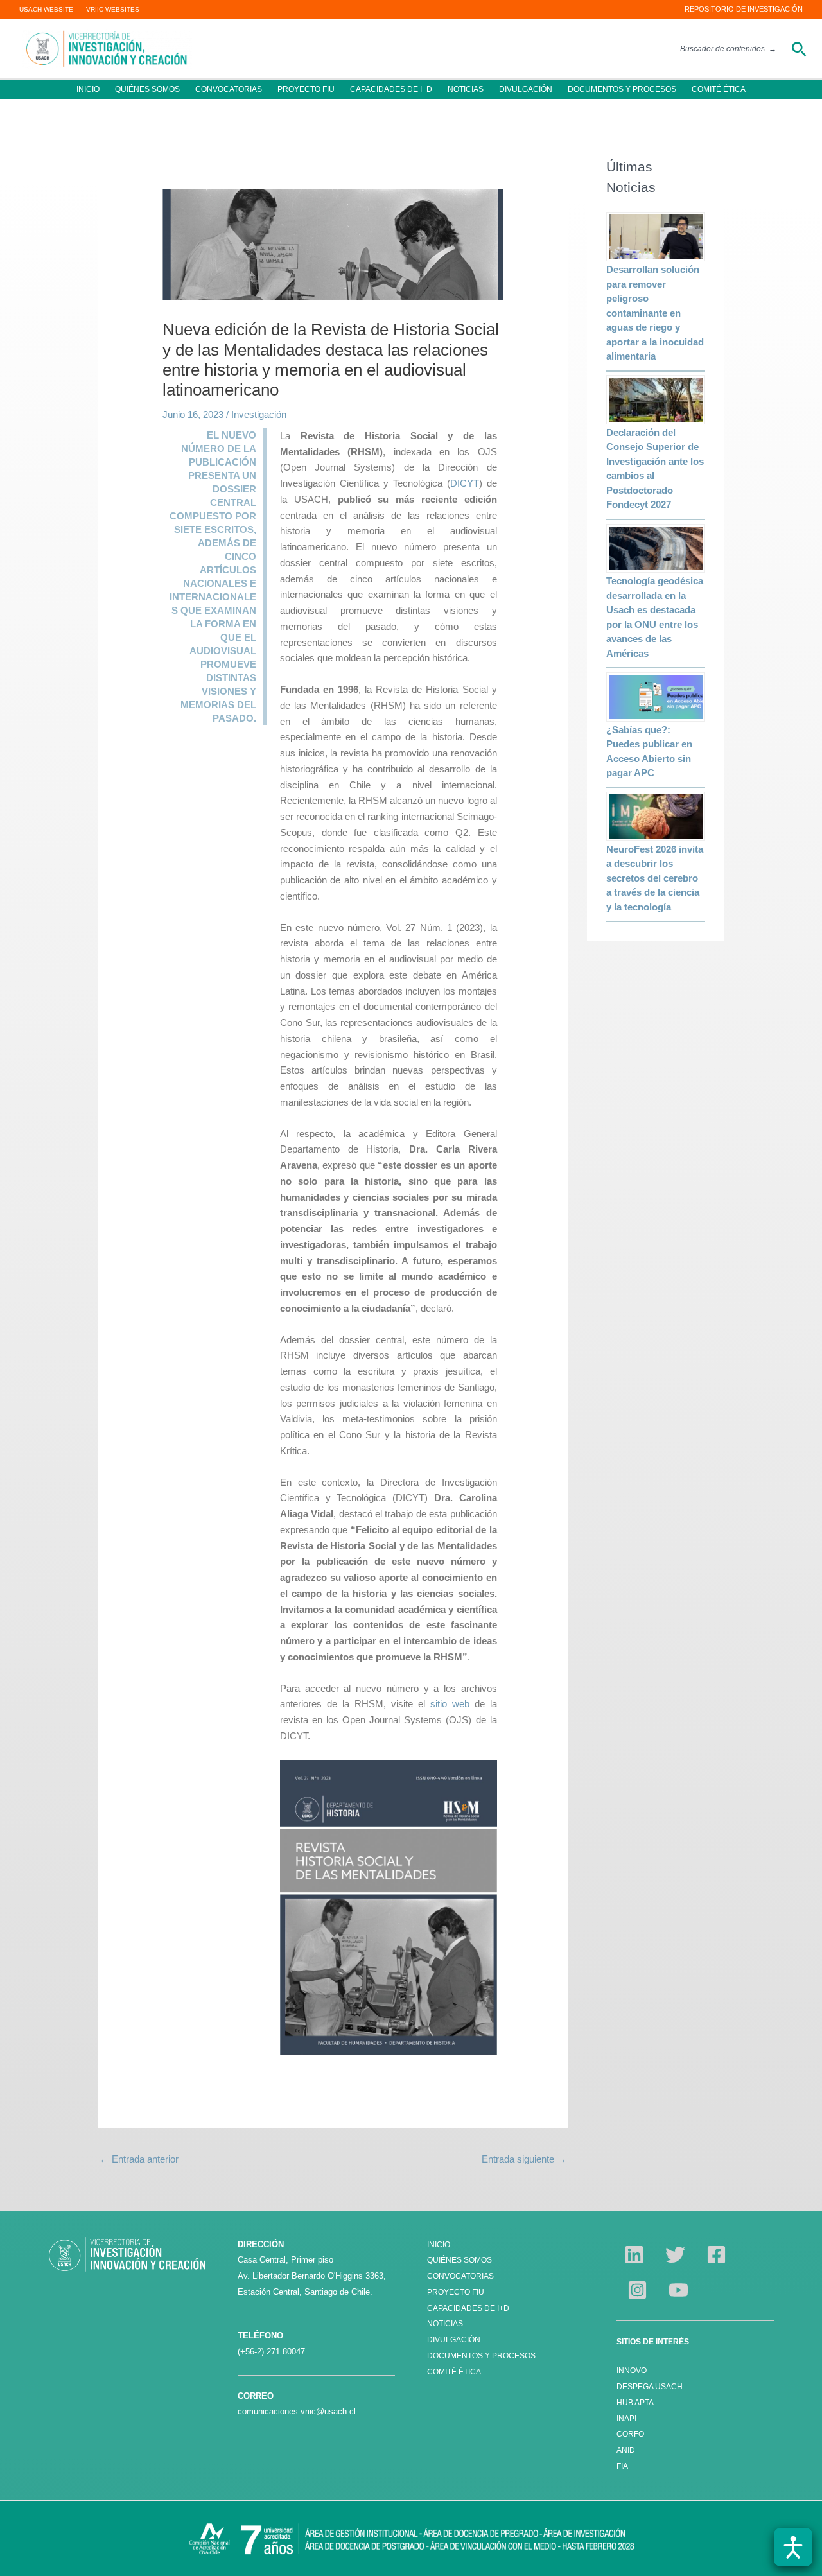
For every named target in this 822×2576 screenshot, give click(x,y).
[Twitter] (675, 2255)
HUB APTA (635, 2403)
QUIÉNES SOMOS (147, 89)
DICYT (465, 483)
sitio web (450, 1704)
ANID (626, 2450)
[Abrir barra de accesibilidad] (793, 2547)
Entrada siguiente (524, 2159)
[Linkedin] (634, 2255)
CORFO (630, 2434)
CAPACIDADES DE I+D (391, 89)
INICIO (88, 89)
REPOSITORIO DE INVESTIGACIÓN (744, 9)
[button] (799, 49)
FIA (622, 2466)
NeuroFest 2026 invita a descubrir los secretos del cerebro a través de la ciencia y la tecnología (655, 878)
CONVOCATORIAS (229, 89)
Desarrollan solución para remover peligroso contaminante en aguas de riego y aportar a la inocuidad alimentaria (655, 313)
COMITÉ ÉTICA (719, 89)
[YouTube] (678, 2290)
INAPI (627, 2419)
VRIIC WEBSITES (113, 9)
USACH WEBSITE (46, 9)
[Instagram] (637, 2290)
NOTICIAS (466, 89)
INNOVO (632, 2371)
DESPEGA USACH (650, 2387)
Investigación (259, 414)
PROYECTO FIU (306, 89)
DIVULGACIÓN (526, 89)
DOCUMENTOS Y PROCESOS (622, 89)
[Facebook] (716, 2255)
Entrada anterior (139, 2159)
